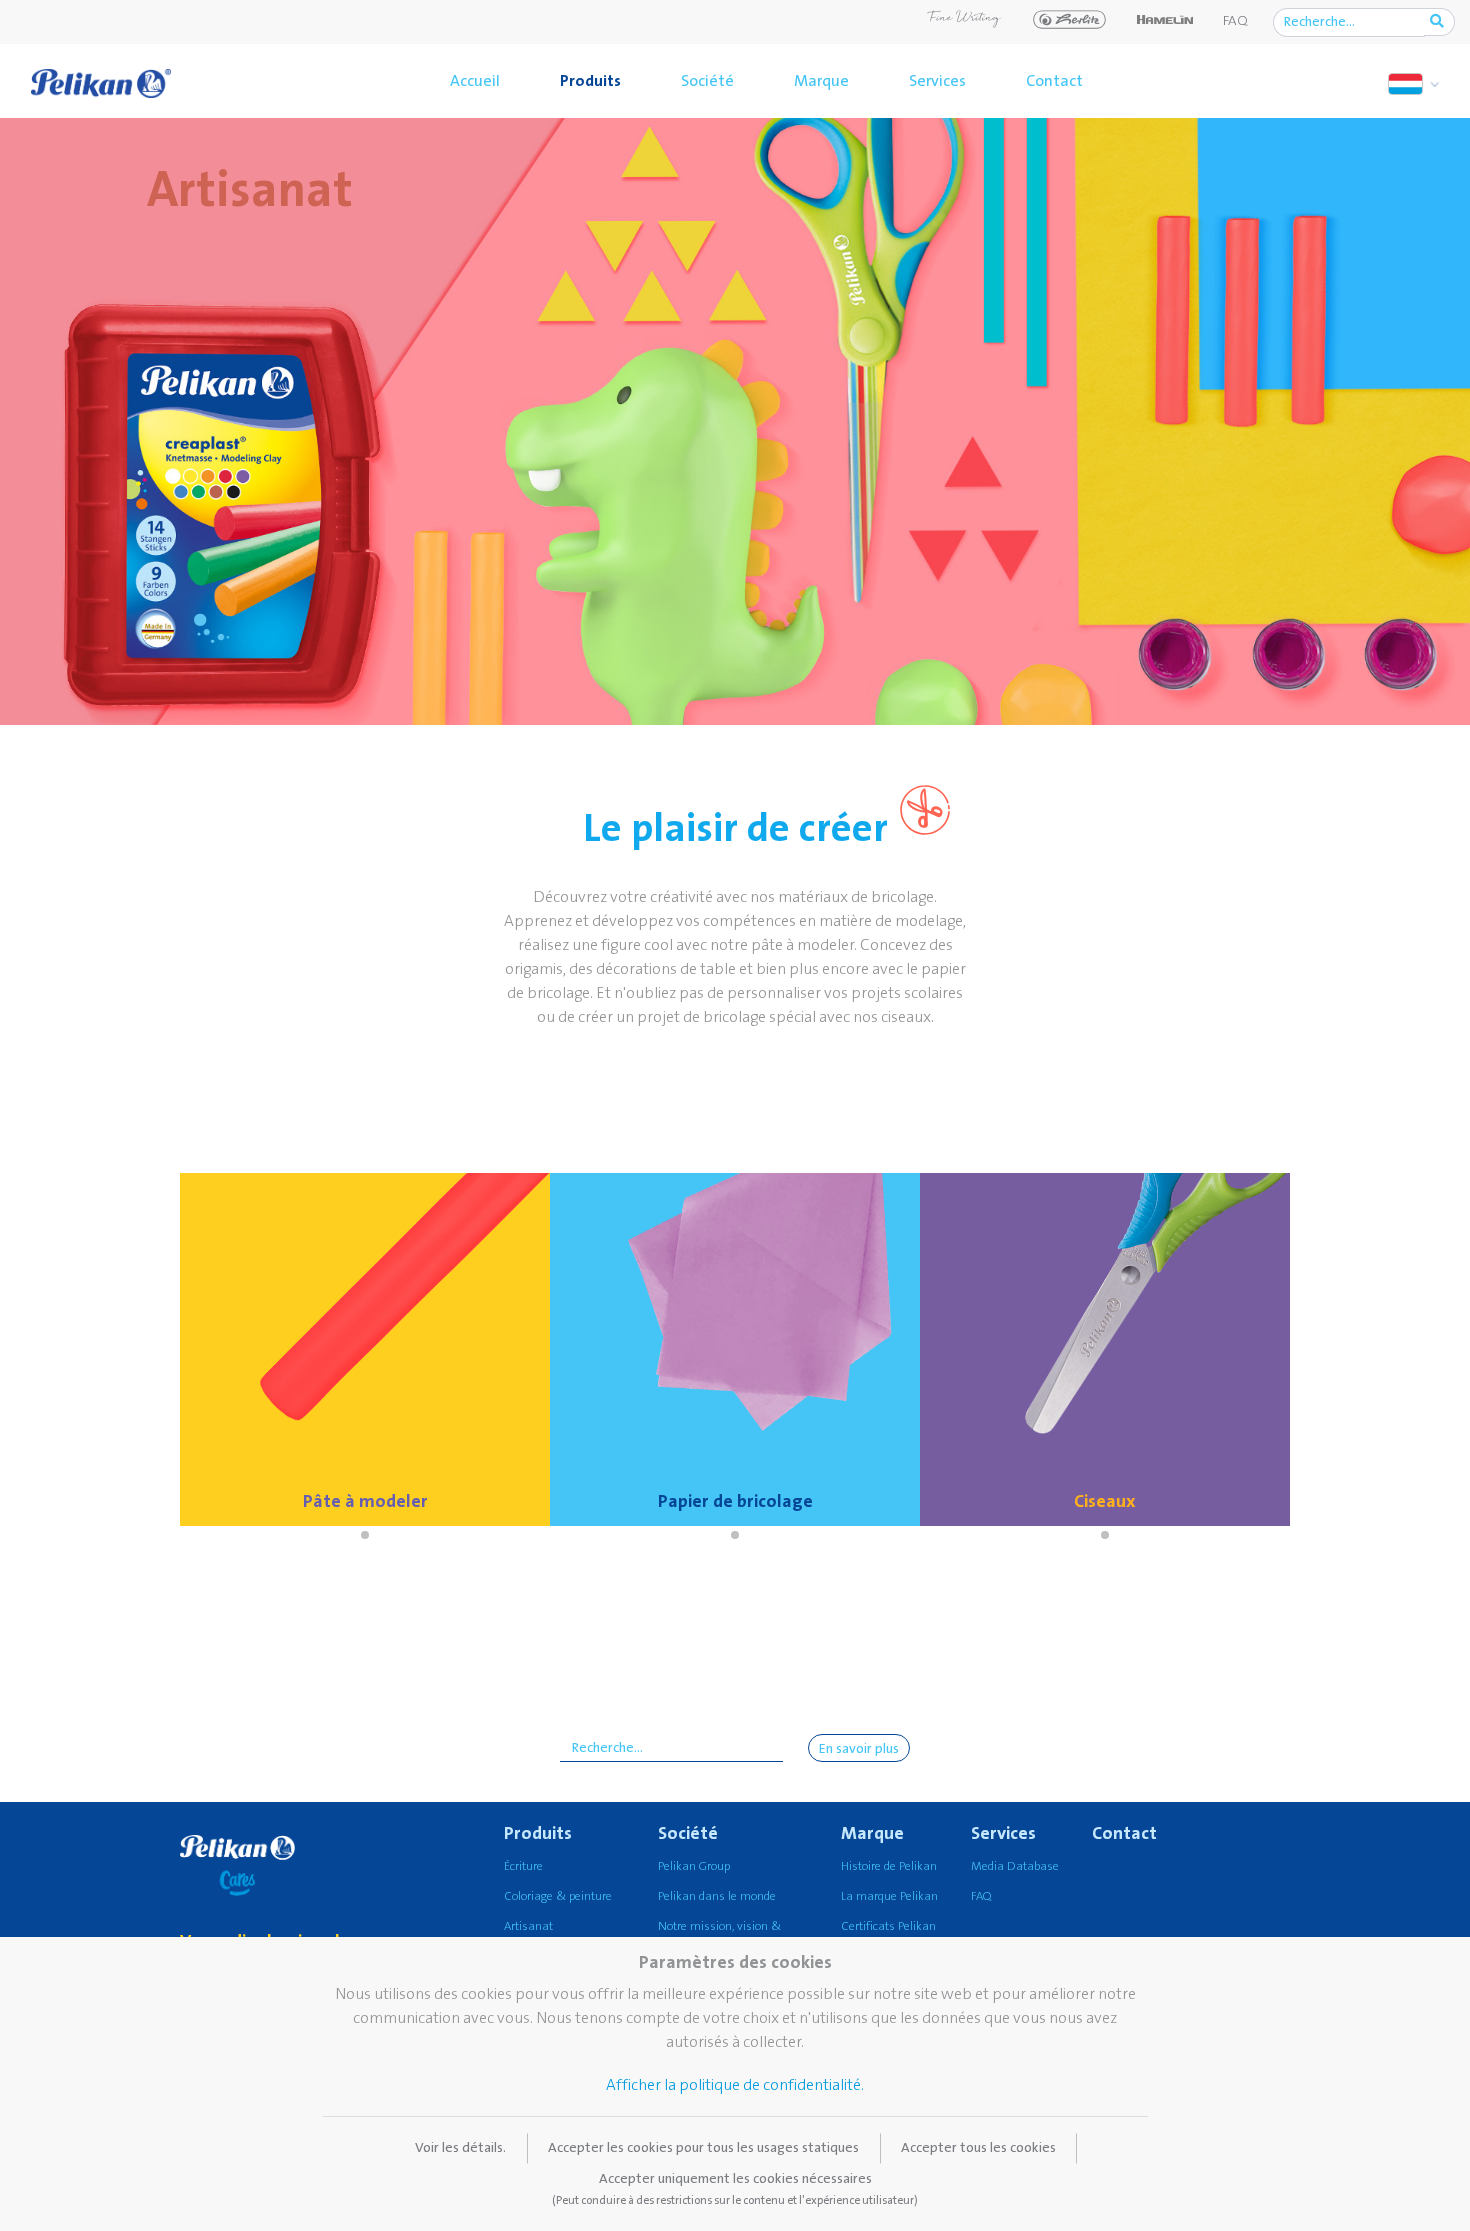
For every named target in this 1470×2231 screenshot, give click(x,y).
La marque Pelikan (889, 1896)
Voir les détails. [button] (460, 2148)
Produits (590, 81)
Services (937, 81)
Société (707, 81)
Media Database (1015, 1866)
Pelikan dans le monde (717, 1896)
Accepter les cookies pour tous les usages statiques (703, 2148)
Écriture (523, 1866)
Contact (1054, 81)
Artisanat (528, 1926)
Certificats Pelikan (888, 1926)
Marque (821, 81)
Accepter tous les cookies (978, 2148)
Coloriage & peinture (558, 1896)
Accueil (475, 81)
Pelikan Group (694, 1866)
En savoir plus (859, 1749)
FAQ (1235, 21)
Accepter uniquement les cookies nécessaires (735, 2189)
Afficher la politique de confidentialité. (735, 2085)
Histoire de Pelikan (889, 1866)
